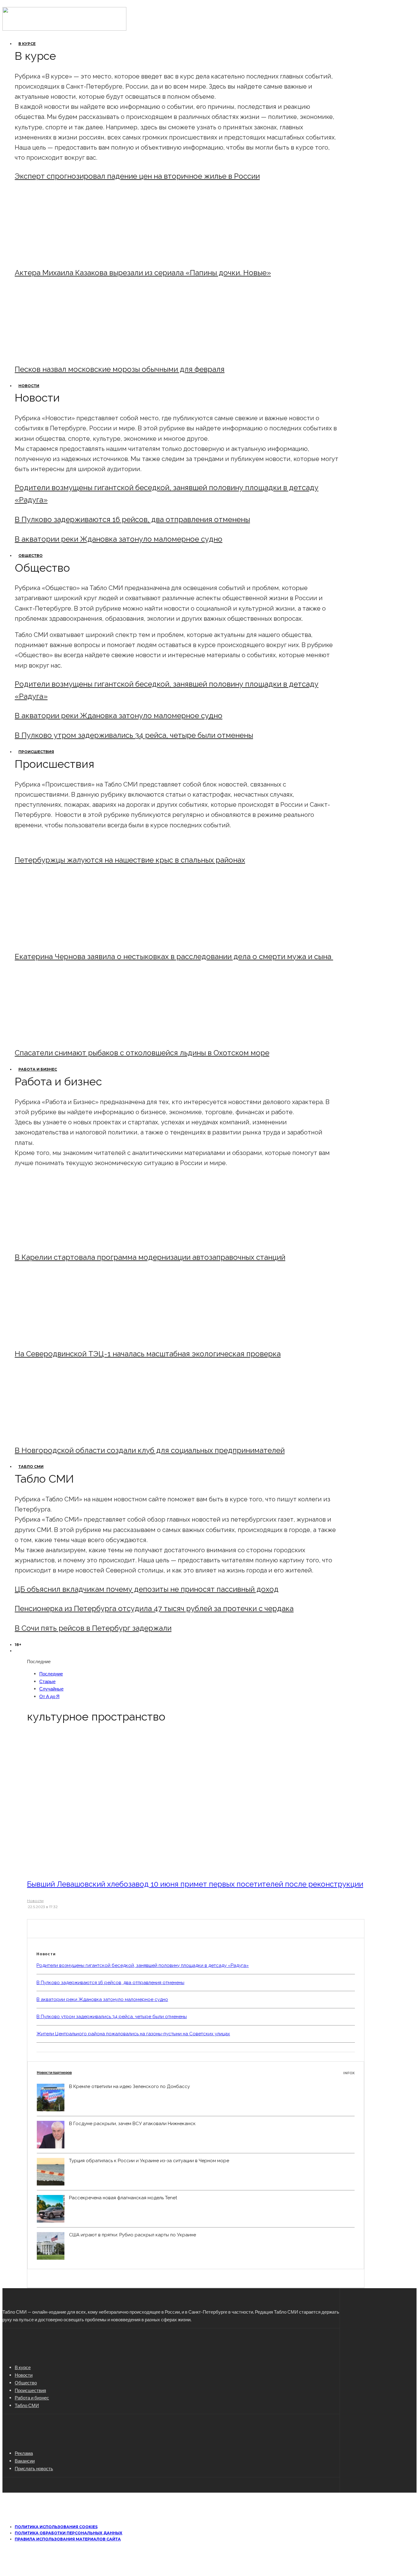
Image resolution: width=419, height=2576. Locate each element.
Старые (47, 1681)
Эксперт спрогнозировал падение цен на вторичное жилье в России (137, 176)
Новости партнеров (196, 2073)
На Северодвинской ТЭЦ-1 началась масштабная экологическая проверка (148, 1354)
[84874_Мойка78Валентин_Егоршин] (65, 353)
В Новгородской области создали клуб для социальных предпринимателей (150, 1450)
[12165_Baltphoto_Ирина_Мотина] (65, 1337)
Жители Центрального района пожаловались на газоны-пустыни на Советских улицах (133, 2034)
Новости (29, 386)
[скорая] (65, 940)
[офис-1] (65, 1434)
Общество (31, 556)
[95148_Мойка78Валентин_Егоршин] (65, 1036)
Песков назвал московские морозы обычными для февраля (120, 369)
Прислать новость (34, 2468)
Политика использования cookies (56, 2527)
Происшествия (36, 752)
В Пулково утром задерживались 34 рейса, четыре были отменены (134, 735)
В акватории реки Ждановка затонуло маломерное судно (119, 539)
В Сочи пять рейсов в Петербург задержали (93, 1628)
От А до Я (49, 1696)
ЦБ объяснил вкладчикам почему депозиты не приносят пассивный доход (147, 1589)
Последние (51, 1674)
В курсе (27, 44)
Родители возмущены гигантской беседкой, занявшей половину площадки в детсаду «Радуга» (143, 1965)
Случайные (51, 1689)
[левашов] (111, 1867)
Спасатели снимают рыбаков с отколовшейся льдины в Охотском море (142, 1053)
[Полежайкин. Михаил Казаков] (65, 256)
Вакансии (25, 2461)
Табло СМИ (31, 1467)
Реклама (24, 2453)
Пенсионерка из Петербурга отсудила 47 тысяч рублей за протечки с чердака (154, 1608)
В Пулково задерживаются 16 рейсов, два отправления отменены (132, 519)
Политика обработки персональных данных (69, 2533)
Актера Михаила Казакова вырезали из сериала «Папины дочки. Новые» (143, 273)
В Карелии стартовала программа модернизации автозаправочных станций (150, 1257)
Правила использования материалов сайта (68, 2539)
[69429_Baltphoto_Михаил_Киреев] (65, 1241)
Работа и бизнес (38, 1069)
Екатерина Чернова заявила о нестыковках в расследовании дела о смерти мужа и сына (174, 956)
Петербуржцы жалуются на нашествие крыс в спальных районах (130, 860)
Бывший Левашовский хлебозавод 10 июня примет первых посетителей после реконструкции (195, 1884)
